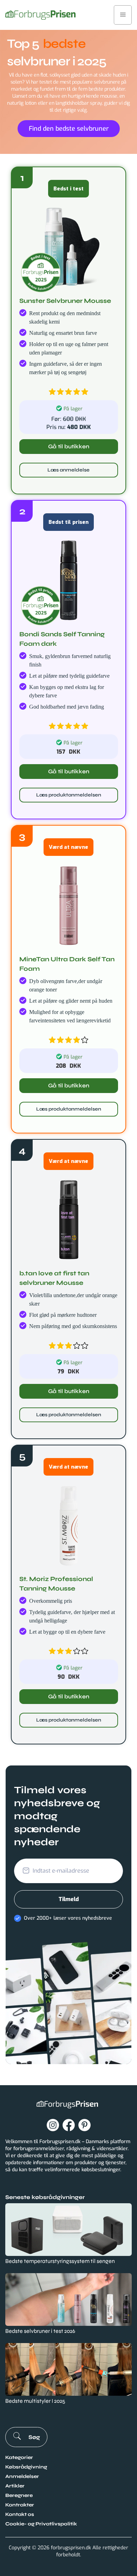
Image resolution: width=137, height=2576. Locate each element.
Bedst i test (68, 189)
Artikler (15, 2486)
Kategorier (19, 2457)
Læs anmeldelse (68, 470)
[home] (40, 15)
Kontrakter (20, 2505)
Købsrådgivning (26, 2467)
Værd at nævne (68, 847)
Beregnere (19, 2495)
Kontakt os (20, 2514)
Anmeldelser (22, 2476)
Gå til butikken (69, 446)
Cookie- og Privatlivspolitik (41, 2524)
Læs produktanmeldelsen (69, 795)
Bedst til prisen (68, 522)
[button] (123, 15)
